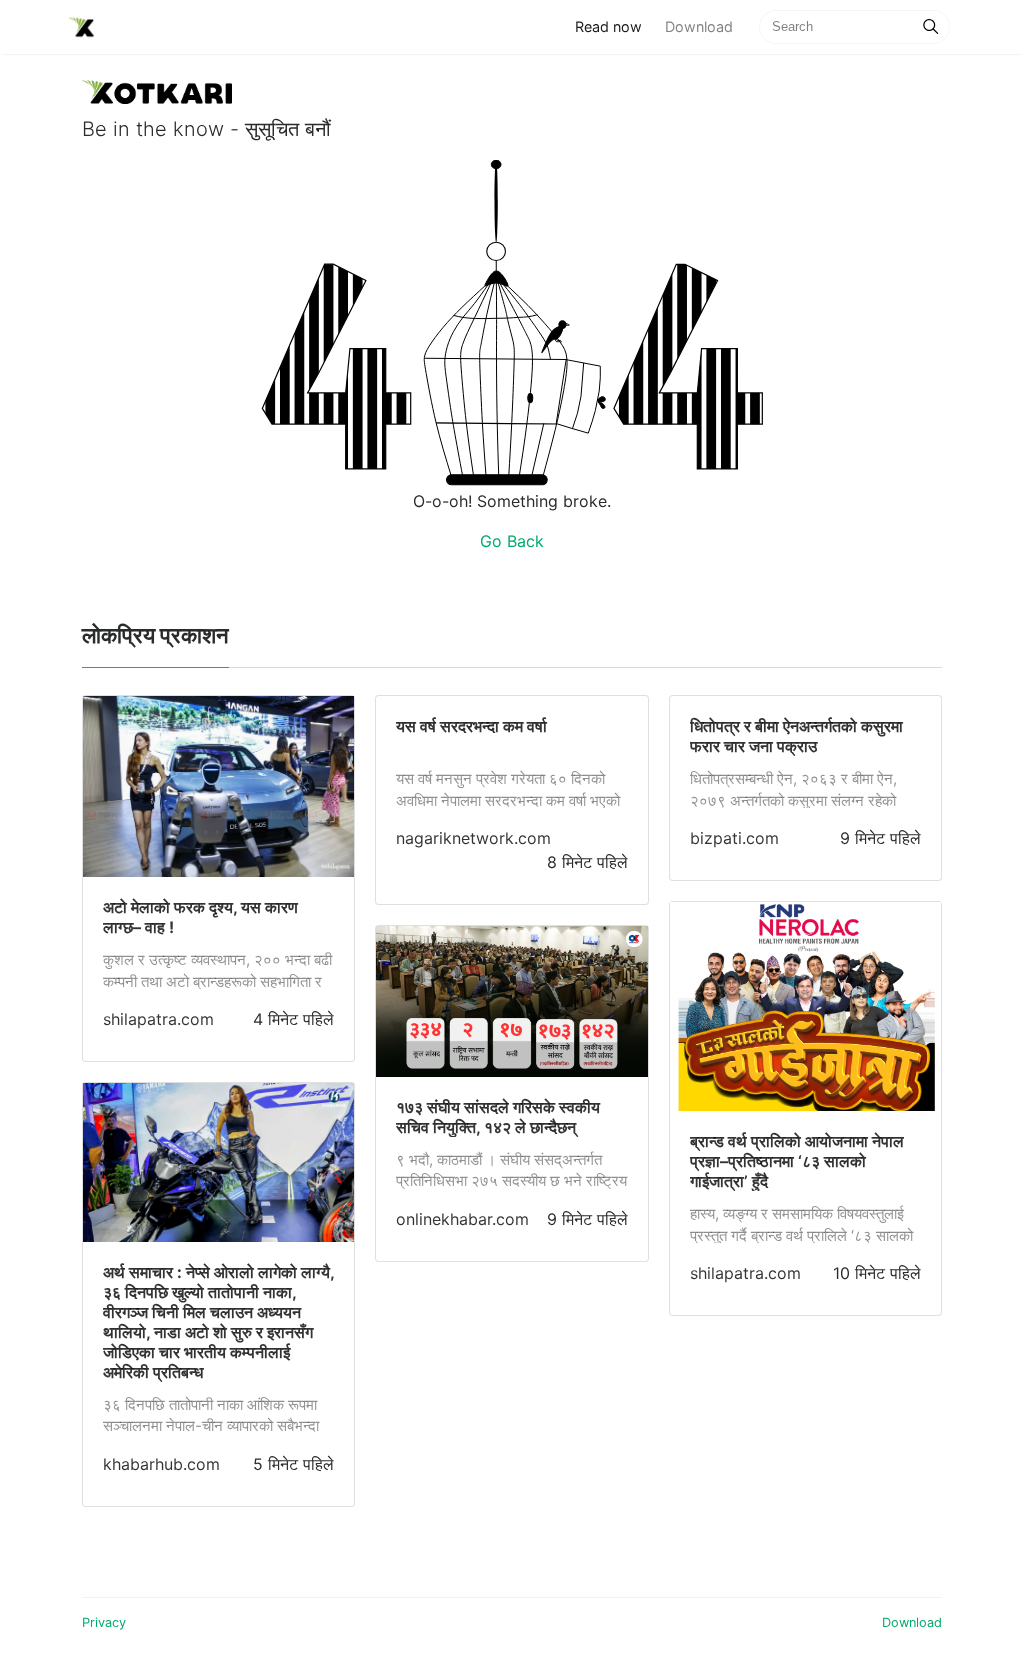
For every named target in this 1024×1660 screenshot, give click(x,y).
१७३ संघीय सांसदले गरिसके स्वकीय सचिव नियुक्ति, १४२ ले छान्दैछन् (498, 1117)
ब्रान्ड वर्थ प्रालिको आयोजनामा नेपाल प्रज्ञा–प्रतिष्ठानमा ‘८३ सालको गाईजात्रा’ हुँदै (797, 1161)
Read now (614, 26)
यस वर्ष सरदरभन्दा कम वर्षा (471, 726)
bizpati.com (734, 838)
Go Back (512, 541)
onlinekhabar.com (462, 1219)
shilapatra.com (158, 1019)
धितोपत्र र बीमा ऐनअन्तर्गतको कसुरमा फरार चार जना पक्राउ (796, 736)
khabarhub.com (161, 1464)
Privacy (104, 1622)
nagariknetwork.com (473, 838)
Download (699, 26)
